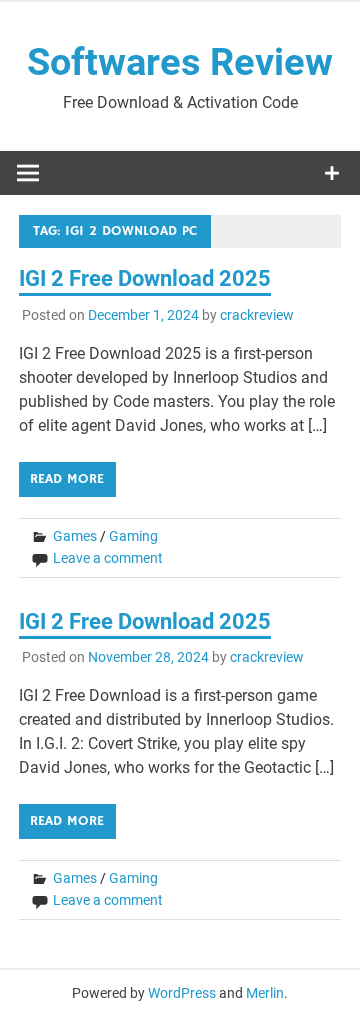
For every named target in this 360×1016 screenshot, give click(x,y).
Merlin (265, 993)
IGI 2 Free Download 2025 (145, 278)
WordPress (182, 993)
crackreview (257, 315)
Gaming (133, 536)
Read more (67, 479)
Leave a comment (108, 558)
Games (75, 536)
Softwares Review (180, 62)
